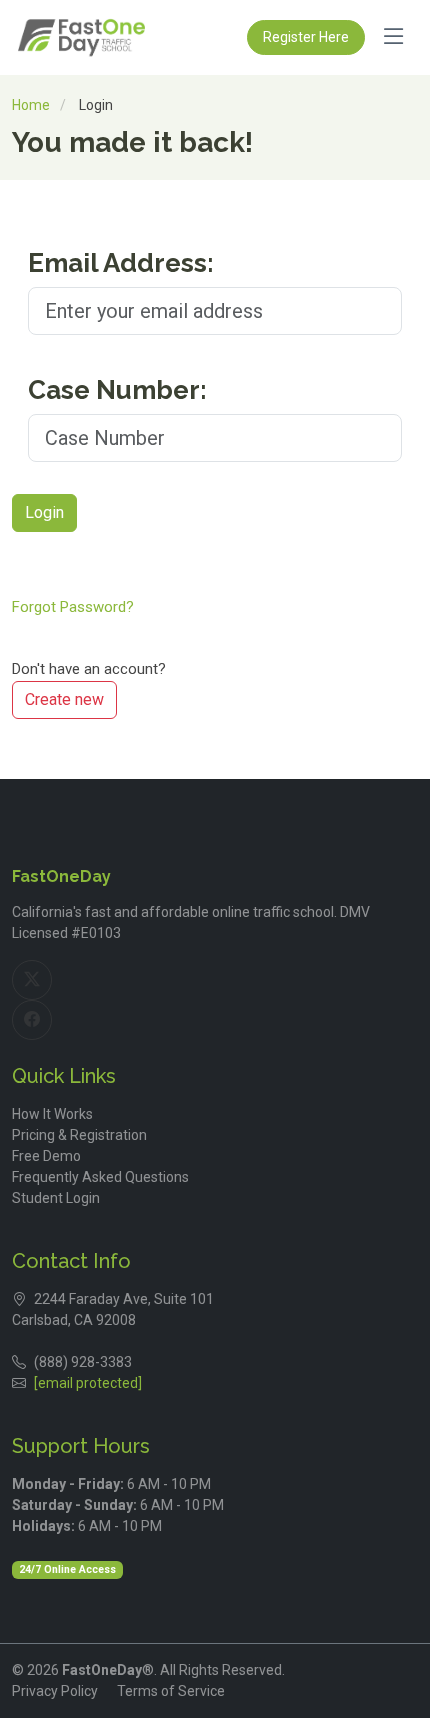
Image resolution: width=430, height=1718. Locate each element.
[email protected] (88, 1383)
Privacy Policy (55, 1691)
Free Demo (46, 1156)
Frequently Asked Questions (100, 1177)
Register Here (306, 37)
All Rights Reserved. (222, 1670)
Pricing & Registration (79, 1135)
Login (44, 512)
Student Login (56, 1198)
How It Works (52, 1114)
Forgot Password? (73, 607)
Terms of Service (171, 1691)
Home (31, 105)
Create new (64, 699)
